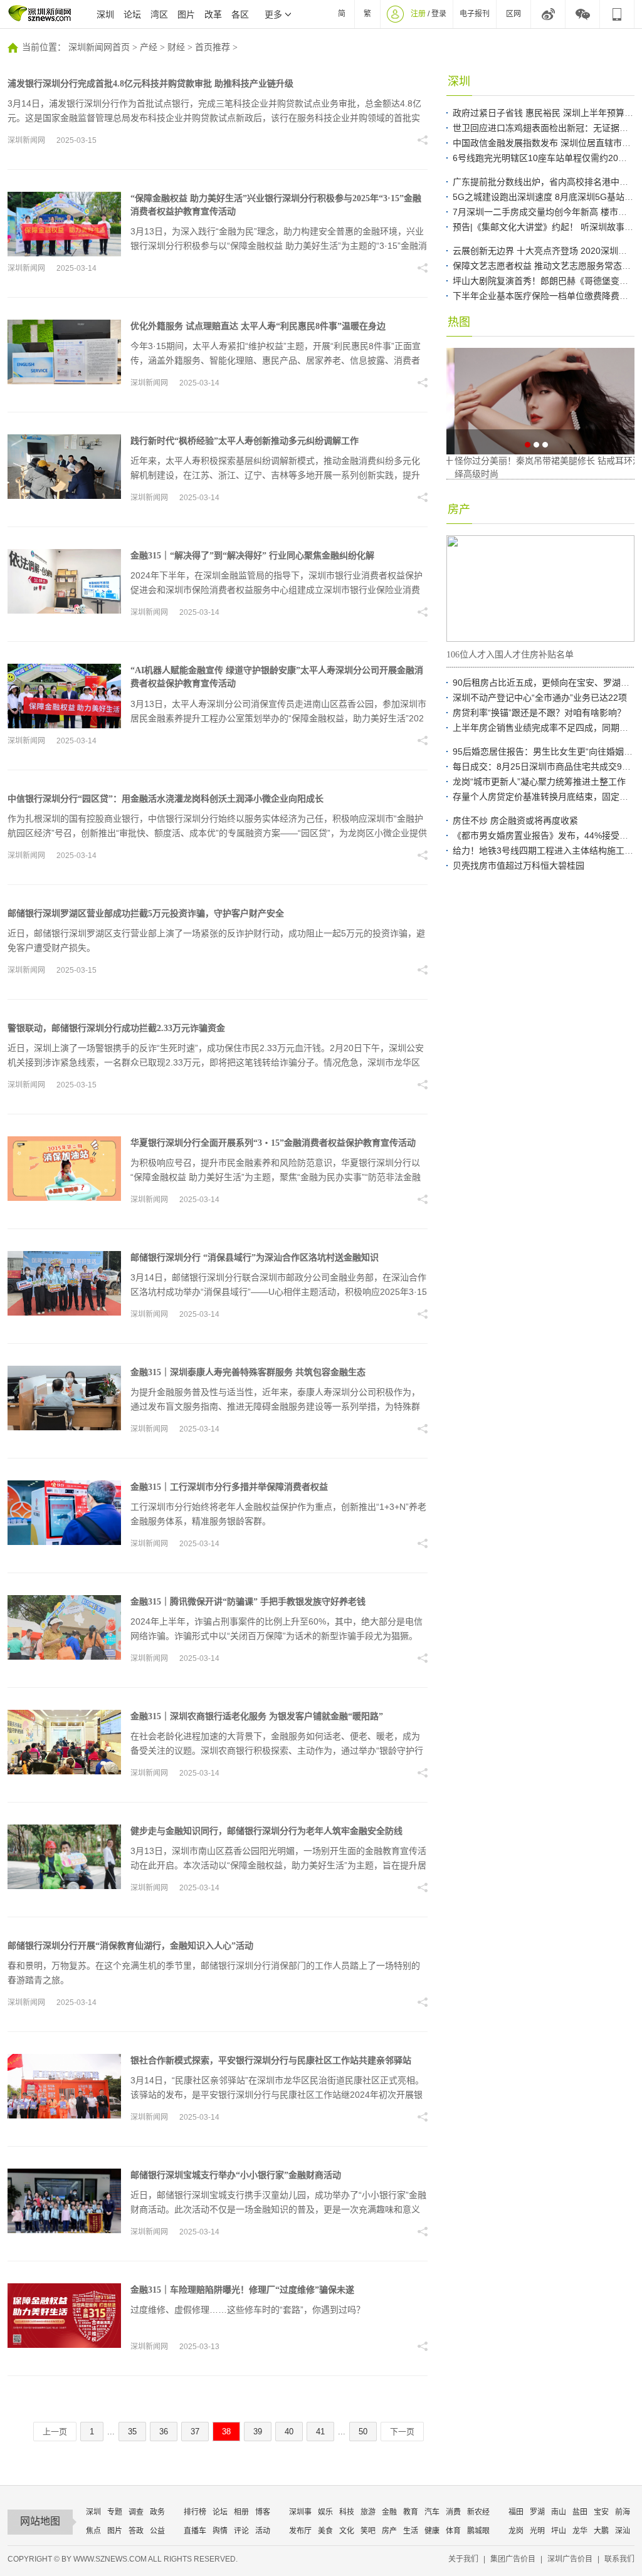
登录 (439, 14)
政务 (157, 2512)
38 (226, 2432)
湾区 (159, 14)
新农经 (478, 2512)
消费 (453, 2512)
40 (289, 2432)
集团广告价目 (513, 2559)
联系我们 (619, 2559)
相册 (241, 2512)
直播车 (195, 2531)
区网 (513, 14)
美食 (325, 2531)
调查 (136, 2512)
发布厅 (300, 2531)
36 (164, 2432)
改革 (213, 14)
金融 (389, 2512)
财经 (176, 47)
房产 (389, 2531)
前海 (623, 2512)
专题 (115, 2512)
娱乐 (325, 2512)
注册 (418, 14)
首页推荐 (213, 47)
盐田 (580, 2512)
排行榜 (195, 2512)
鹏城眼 (478, 2531)
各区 (240, 14)
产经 (149, 47)
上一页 (55, 2432)
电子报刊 (475, 14)
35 (132, 2432)
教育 (411, 2512)
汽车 (432, 2512)
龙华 (580, 2531)
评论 (241, 2531)
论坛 (132, 14)
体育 (453, 2531)
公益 (157, 2531)
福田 (516, 2512)
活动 (263, 2531)
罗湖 (537, 2512)
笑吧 (368, 2531)
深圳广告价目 (570, 2559)
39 (258, 2432)
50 (363, 2432)
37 (195, 2432)
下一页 (402, 2432)
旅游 (368, 2512)
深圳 (105, 14)
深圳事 (300, 2512)
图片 (186, 14)
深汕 (623, 2531)
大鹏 (601, 2531)
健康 (432, 2531)
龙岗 (516, 2531)
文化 (347, 2531)
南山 (559, 2512)
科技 (347, 2512)
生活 (411, 2531)
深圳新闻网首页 (99, 47)
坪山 (559, 2531)
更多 (273, 14)
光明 (537, 2531)
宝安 (601, 2512)
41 (320, 2432)
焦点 (93, 2531)
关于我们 (463, 2559)
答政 (136, 2531)
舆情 (220, 2531)
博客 (263, 2512)
